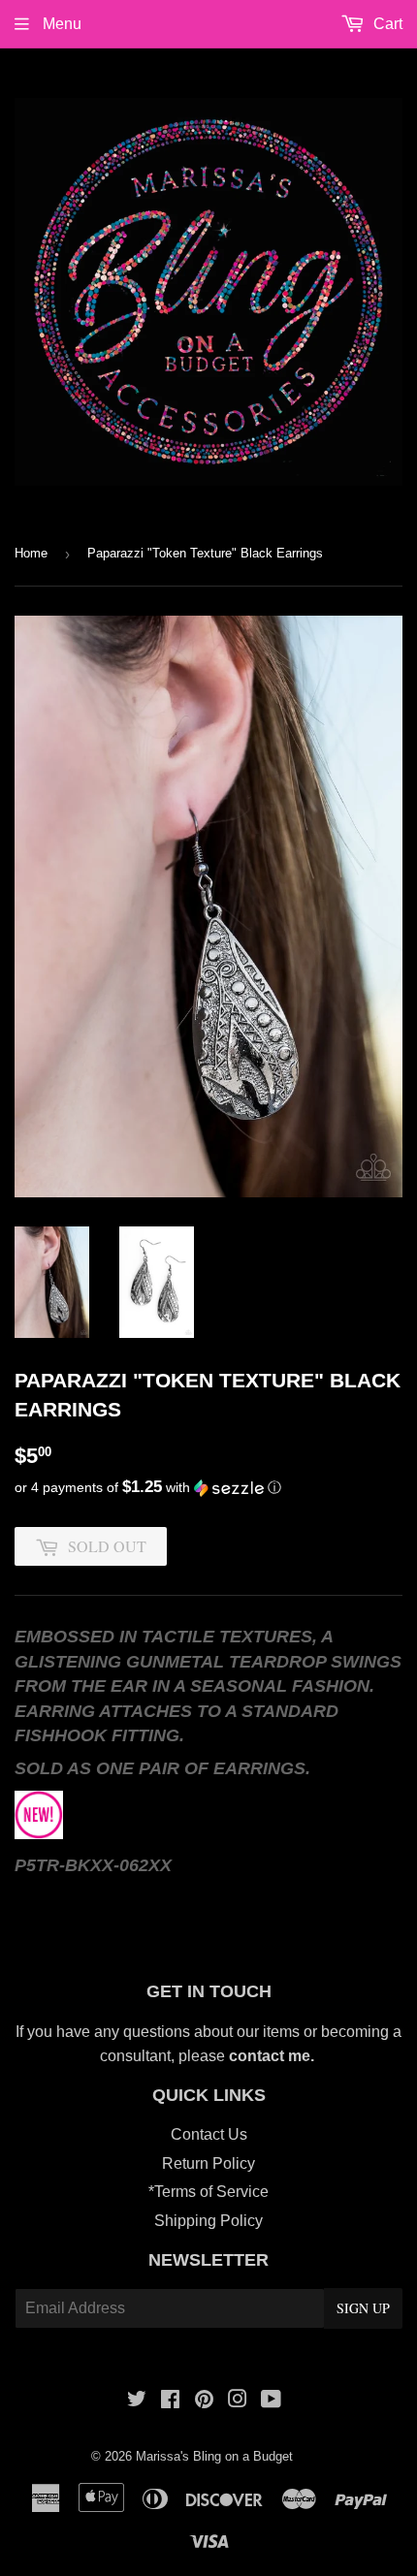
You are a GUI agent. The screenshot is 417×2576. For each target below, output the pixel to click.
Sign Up (363, 2308)
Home (31, 553)
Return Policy (208, 2163)
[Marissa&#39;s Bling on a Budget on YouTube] (271, 2401)
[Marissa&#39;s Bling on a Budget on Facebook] (170, 2401)
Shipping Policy (208, 2221)
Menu (60, 24)
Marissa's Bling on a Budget (214, 2456)
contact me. (273, 2056)
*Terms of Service (208, 2192)
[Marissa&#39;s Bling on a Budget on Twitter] (137, 2401)
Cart (386, 24)
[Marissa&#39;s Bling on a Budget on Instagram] (238, 2401)
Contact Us (209, 2134)
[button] (208, 1488)
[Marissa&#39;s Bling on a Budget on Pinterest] (204, 2401)
